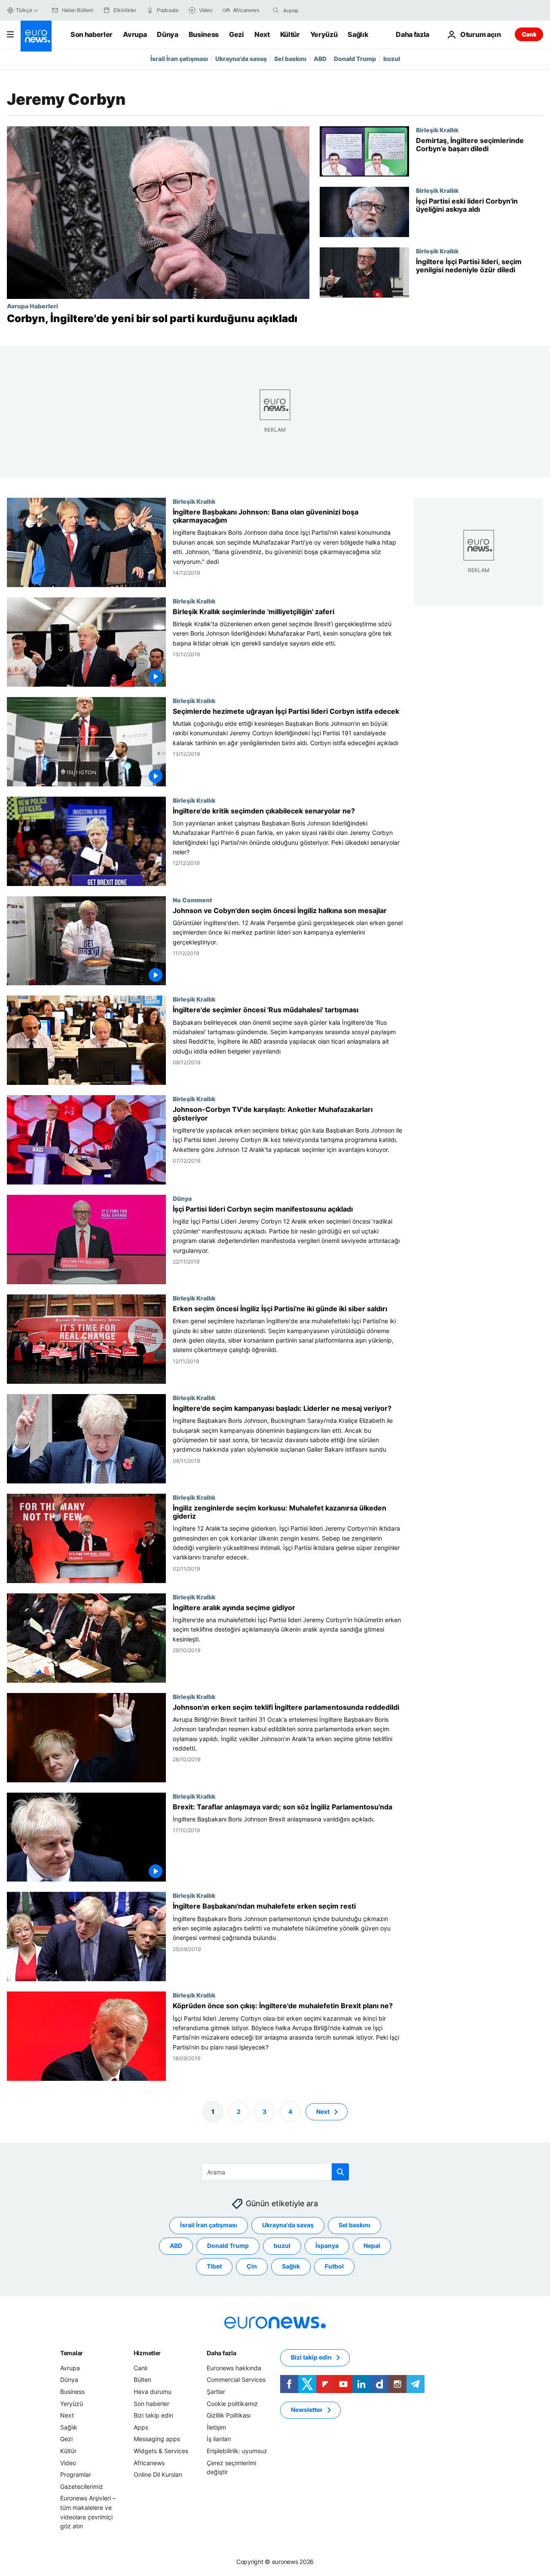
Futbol (334, 2266)
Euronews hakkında (234, 2368)
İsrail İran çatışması (179, 59)
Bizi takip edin (153, 2415)
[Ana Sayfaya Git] (36, 36)
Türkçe (24, 10)
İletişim (216, 2427)
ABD (320, 59)
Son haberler (92, 34)
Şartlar (216, 2392)
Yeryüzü (324, 34)
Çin (252, 2266)
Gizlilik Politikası (229, 2415)
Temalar (72, 2353)
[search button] (276, 10)
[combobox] (319, 10)
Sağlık (358, 34)
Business (204, 34)
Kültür (290, 34)
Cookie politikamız (232, 2404)
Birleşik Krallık (437, 130)
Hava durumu (153, 2392)
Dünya (167, 34)
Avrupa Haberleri (32, 306)
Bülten (142, 2380)
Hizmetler (147, 2353)
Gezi (237, 34)
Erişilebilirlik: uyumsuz (237, 2451)
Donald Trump (355, 59)
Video (68, 2463)
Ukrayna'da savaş (241, 59)
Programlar (76, 2474)
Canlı (529, 34)
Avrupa (135, 34)
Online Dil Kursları (158, 2474)
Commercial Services (236, 2380)
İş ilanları (219, 2439)
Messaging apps (157, 2439)
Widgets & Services (161, 2451)
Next (262, 34)
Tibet (214, 2266)
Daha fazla (221, 2353)
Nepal (372, 2246)
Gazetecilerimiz (82, 2486)
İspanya (327, 2246)
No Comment (192, 899)
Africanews (149, 2463)
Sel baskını (290, 59)
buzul (392, 59)
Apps (141, 2427)
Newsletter (307, 2410)
